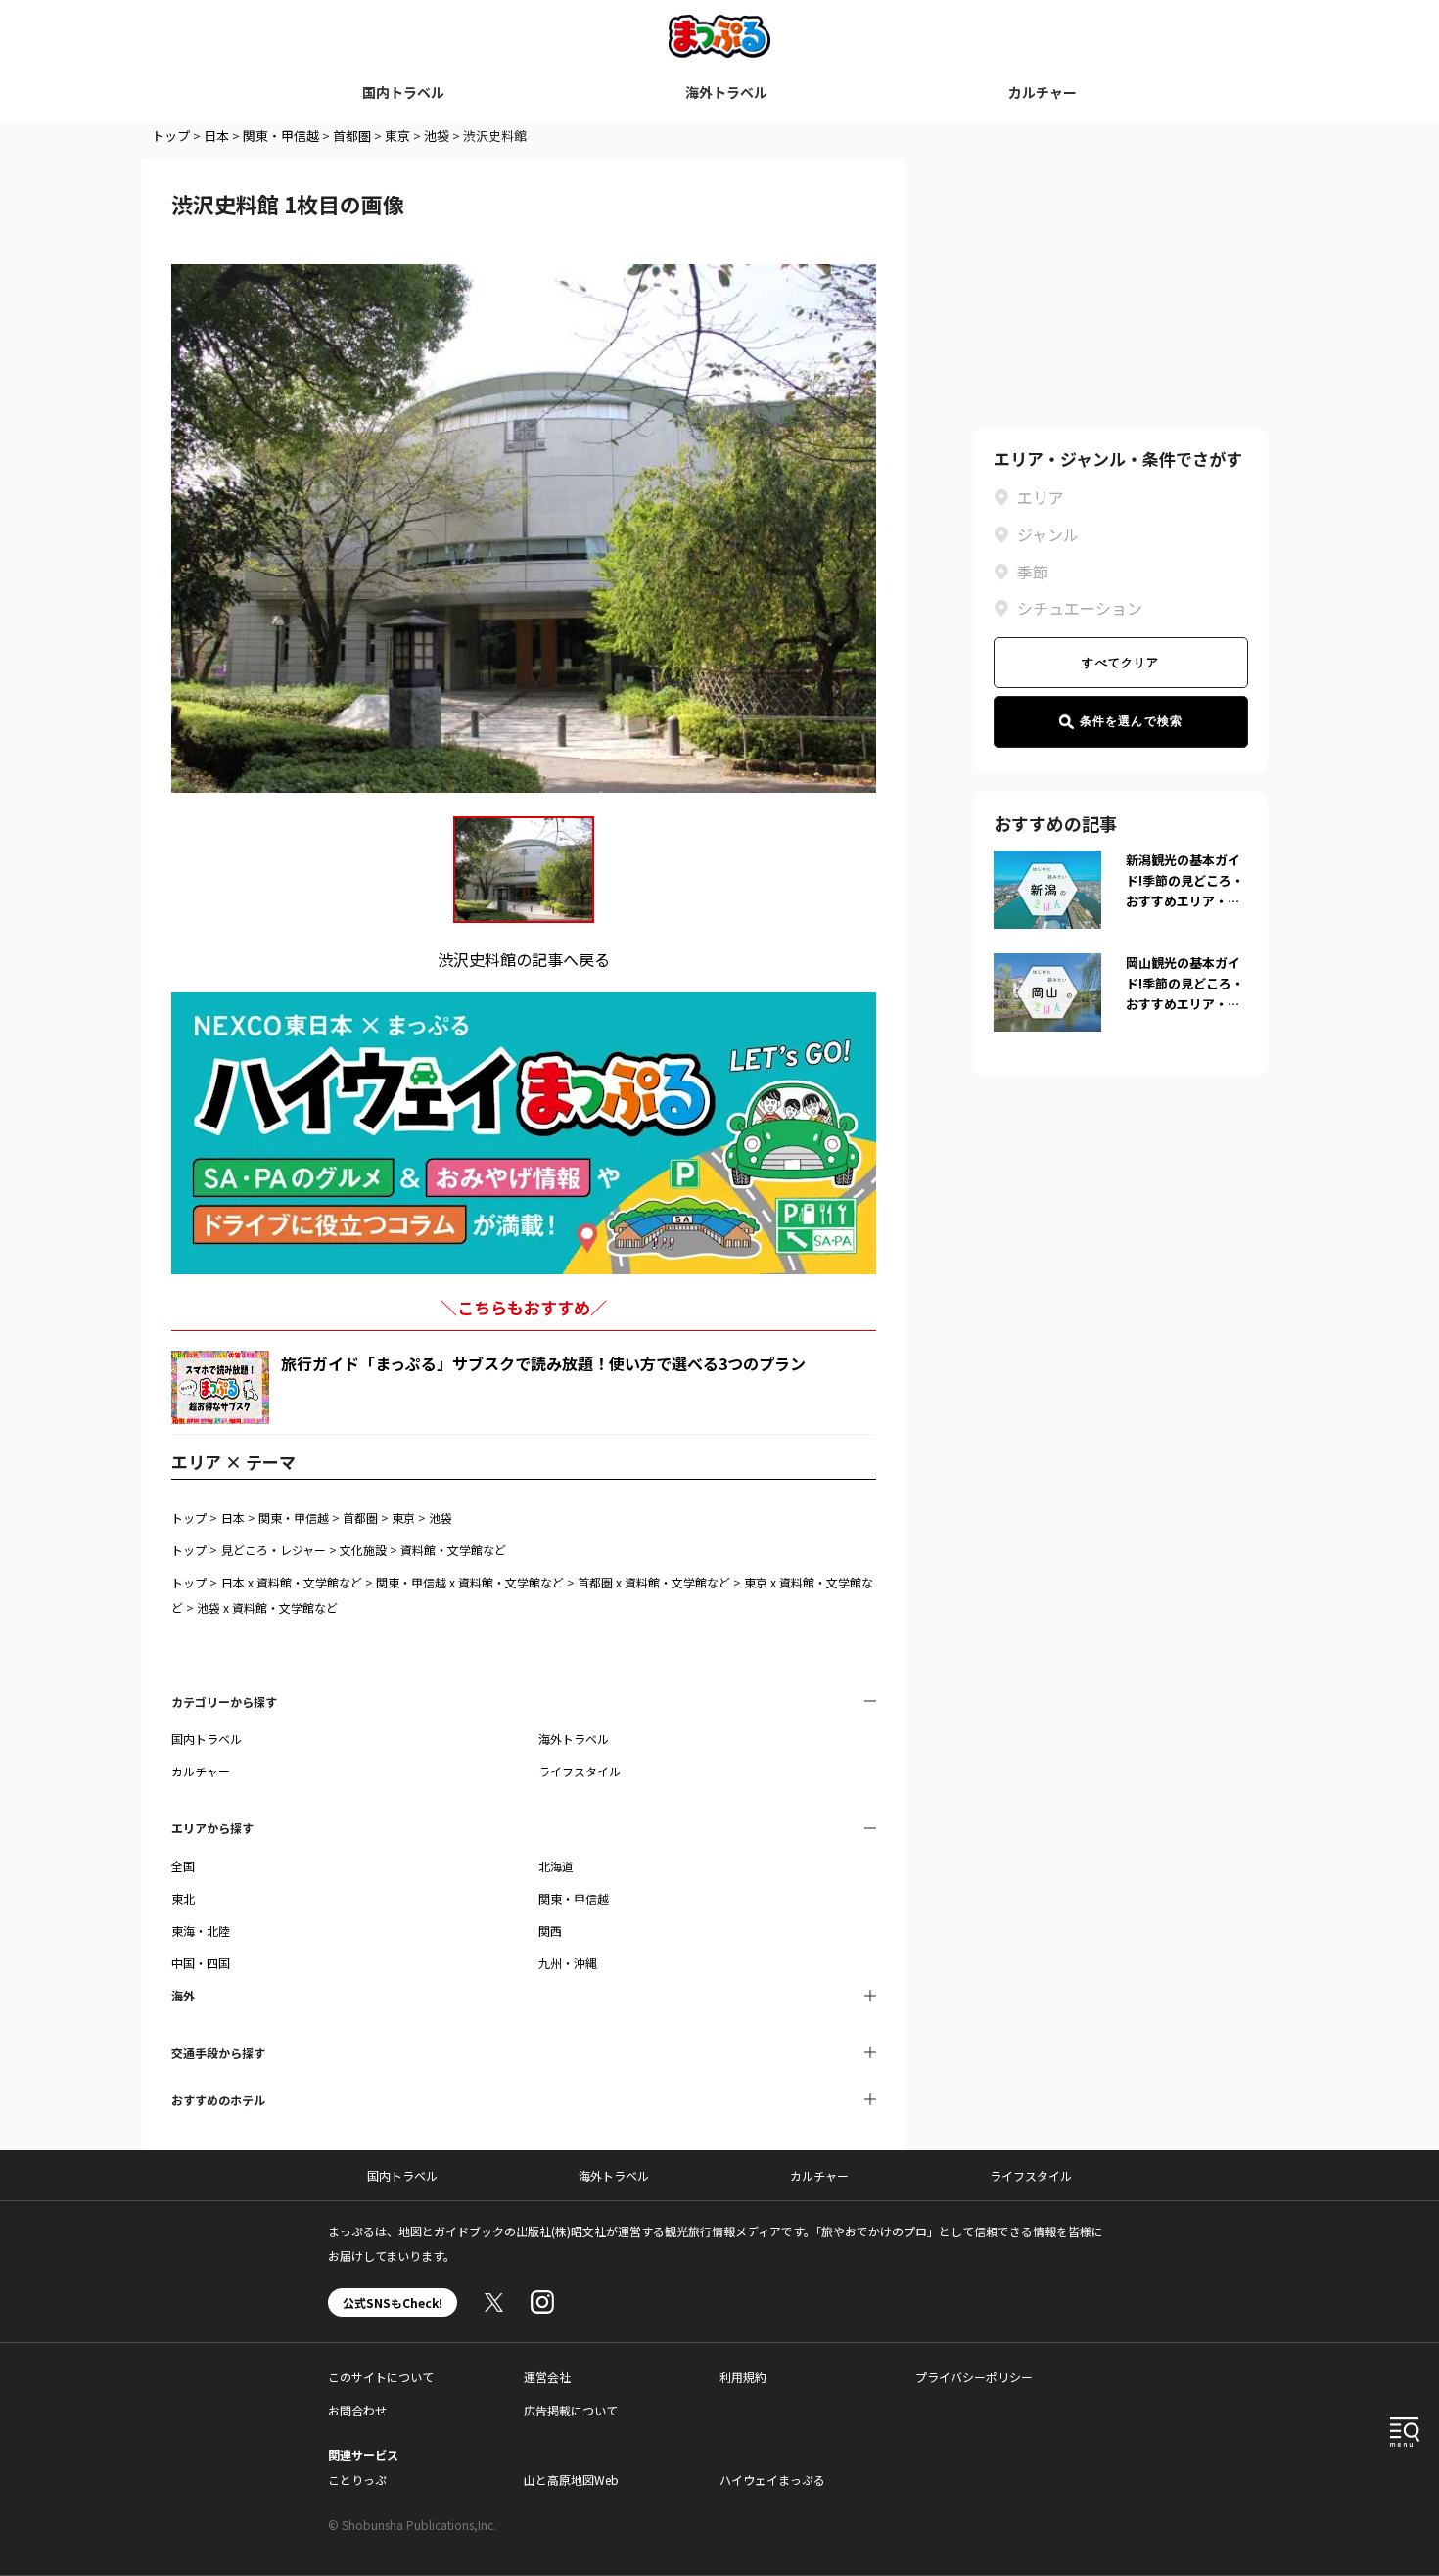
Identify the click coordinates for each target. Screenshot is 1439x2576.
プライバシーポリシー (974, 2377)
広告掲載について (571, 2410)
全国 (183, 1866)
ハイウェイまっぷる (772, 2480)
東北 (183, 1898)
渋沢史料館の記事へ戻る (524, 959)
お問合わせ (357, 2410)
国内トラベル (403, 92)
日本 (216, 136)
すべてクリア (1120, 663)
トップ (171, 136)
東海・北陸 (201, 1931)
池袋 (437, 136)
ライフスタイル (580, 1771)
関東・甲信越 (281, 136)
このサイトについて (381, 2377)
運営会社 (547, 2377)
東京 (397, 136)
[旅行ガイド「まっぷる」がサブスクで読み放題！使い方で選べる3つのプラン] (220, 1387)
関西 (550, 1931)
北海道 (556, 1866)
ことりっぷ (357, 2480)
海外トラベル (726, 92)
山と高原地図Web (571, 2480)
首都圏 (352, 136)
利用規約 (743, 2377)
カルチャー (1043, 92)
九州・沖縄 (568, 1963)
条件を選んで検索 (1132, 721)
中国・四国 (201, 1963)
